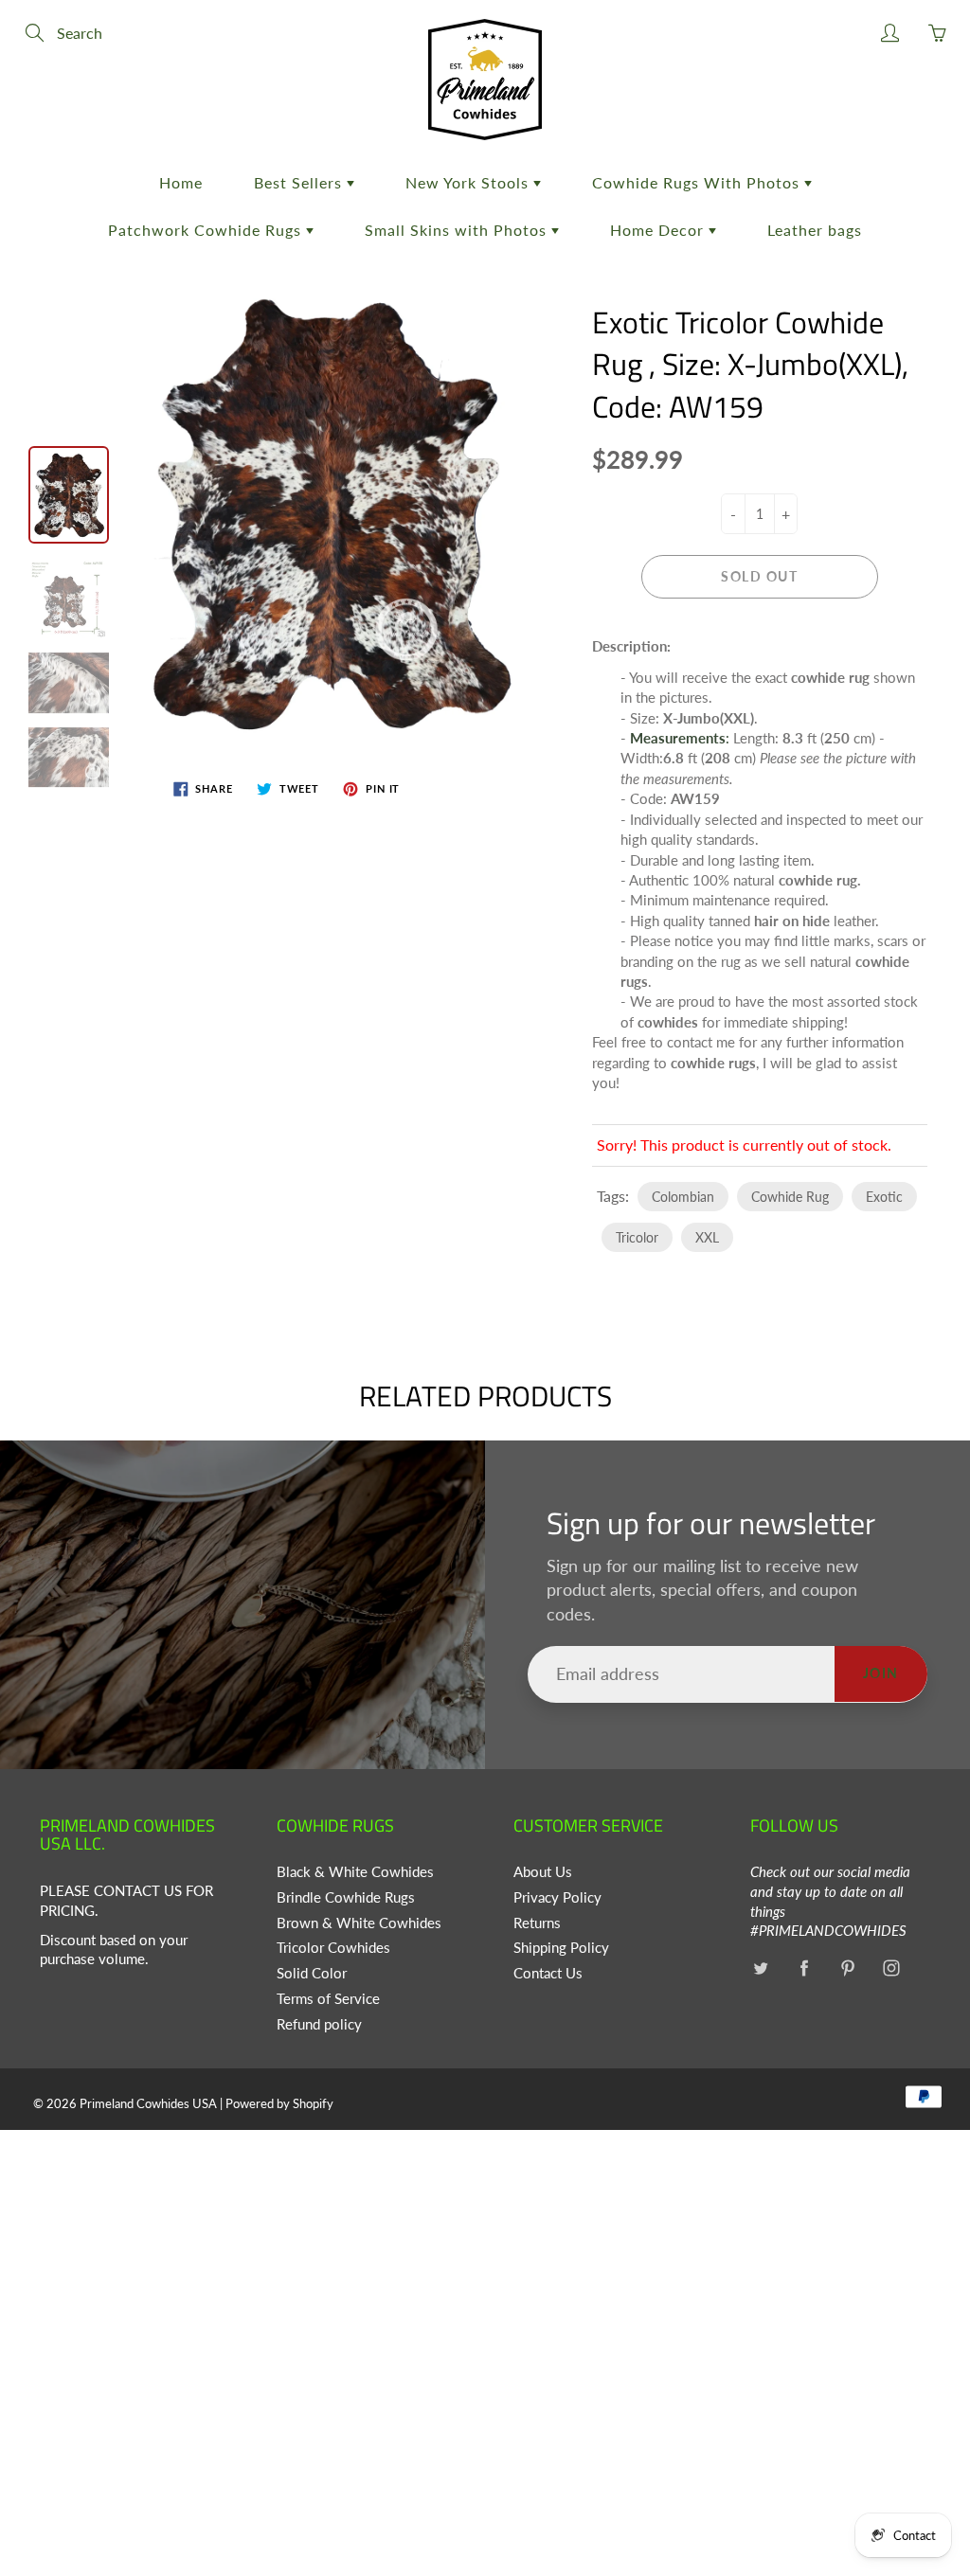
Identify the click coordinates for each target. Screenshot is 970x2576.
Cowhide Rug (790, 1197)
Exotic (884, 1197)
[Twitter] (760, 1968)
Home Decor (659, 230)
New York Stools (469, 182)
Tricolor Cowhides (333, 1948)
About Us (543, 1872)
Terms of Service (328, 1999)
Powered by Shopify (279, 2103)
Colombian (683, 1197)
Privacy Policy (557, 1897)
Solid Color (312, 1973)
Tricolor (637, 1237)
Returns (537, 1923)
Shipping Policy (561, 1948)
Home (181, 182)
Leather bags (815, 230)
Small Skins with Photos (458, 230)
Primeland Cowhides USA (148, 2103)
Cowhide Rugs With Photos (698, 182)
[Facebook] (804, 1968)
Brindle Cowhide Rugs (346, 1897)
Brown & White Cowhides (359, 1923)
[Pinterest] (847, 1968)
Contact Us (548, 1973)
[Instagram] (891, 1968)
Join (881, 1673)
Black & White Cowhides (355, 1872)
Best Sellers (300, 182)
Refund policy (319, 2024)
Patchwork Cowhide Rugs (207, 230)
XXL (707, 1237)
